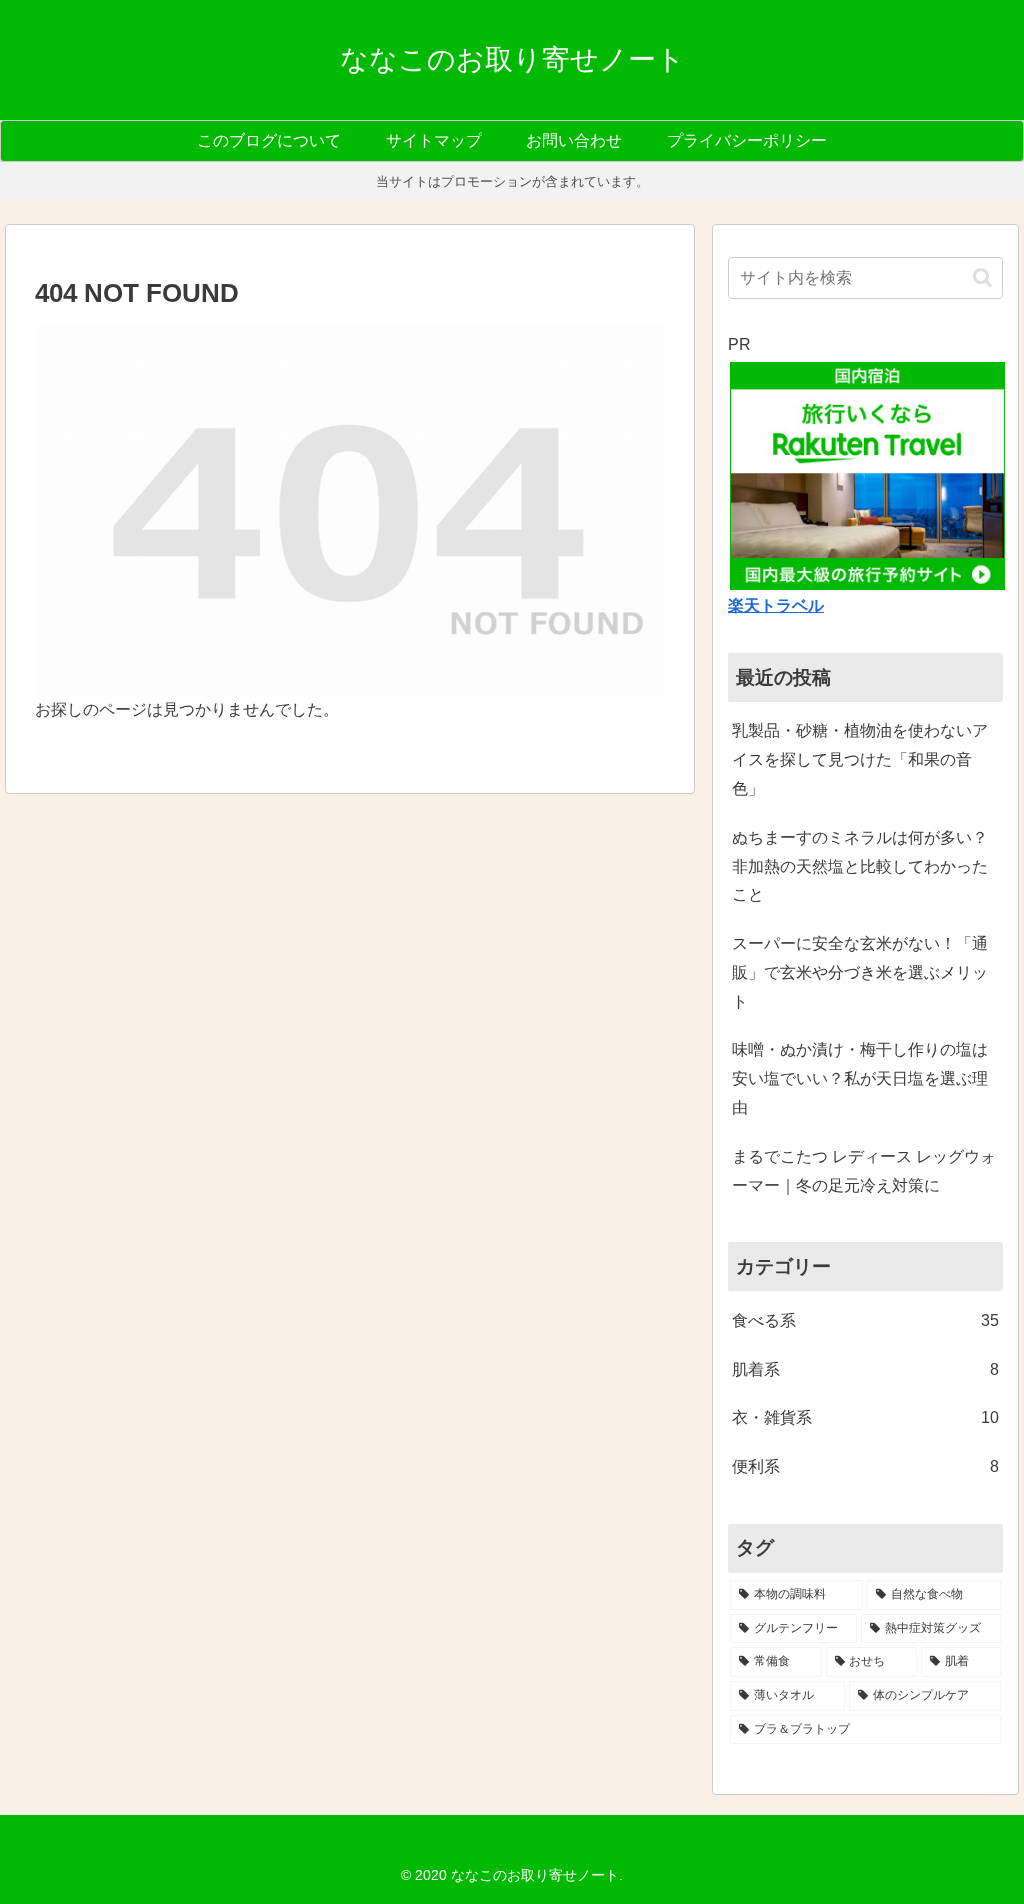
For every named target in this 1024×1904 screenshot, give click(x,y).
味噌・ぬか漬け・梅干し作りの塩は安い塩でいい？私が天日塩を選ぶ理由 (860, 1078)
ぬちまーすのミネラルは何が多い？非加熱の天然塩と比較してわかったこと (860, 866)
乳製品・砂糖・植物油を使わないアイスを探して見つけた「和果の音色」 (860, 759)
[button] (982, 277)
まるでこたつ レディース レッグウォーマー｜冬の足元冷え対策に (864, 1171)
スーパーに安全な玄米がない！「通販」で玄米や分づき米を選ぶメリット (860, 972)
